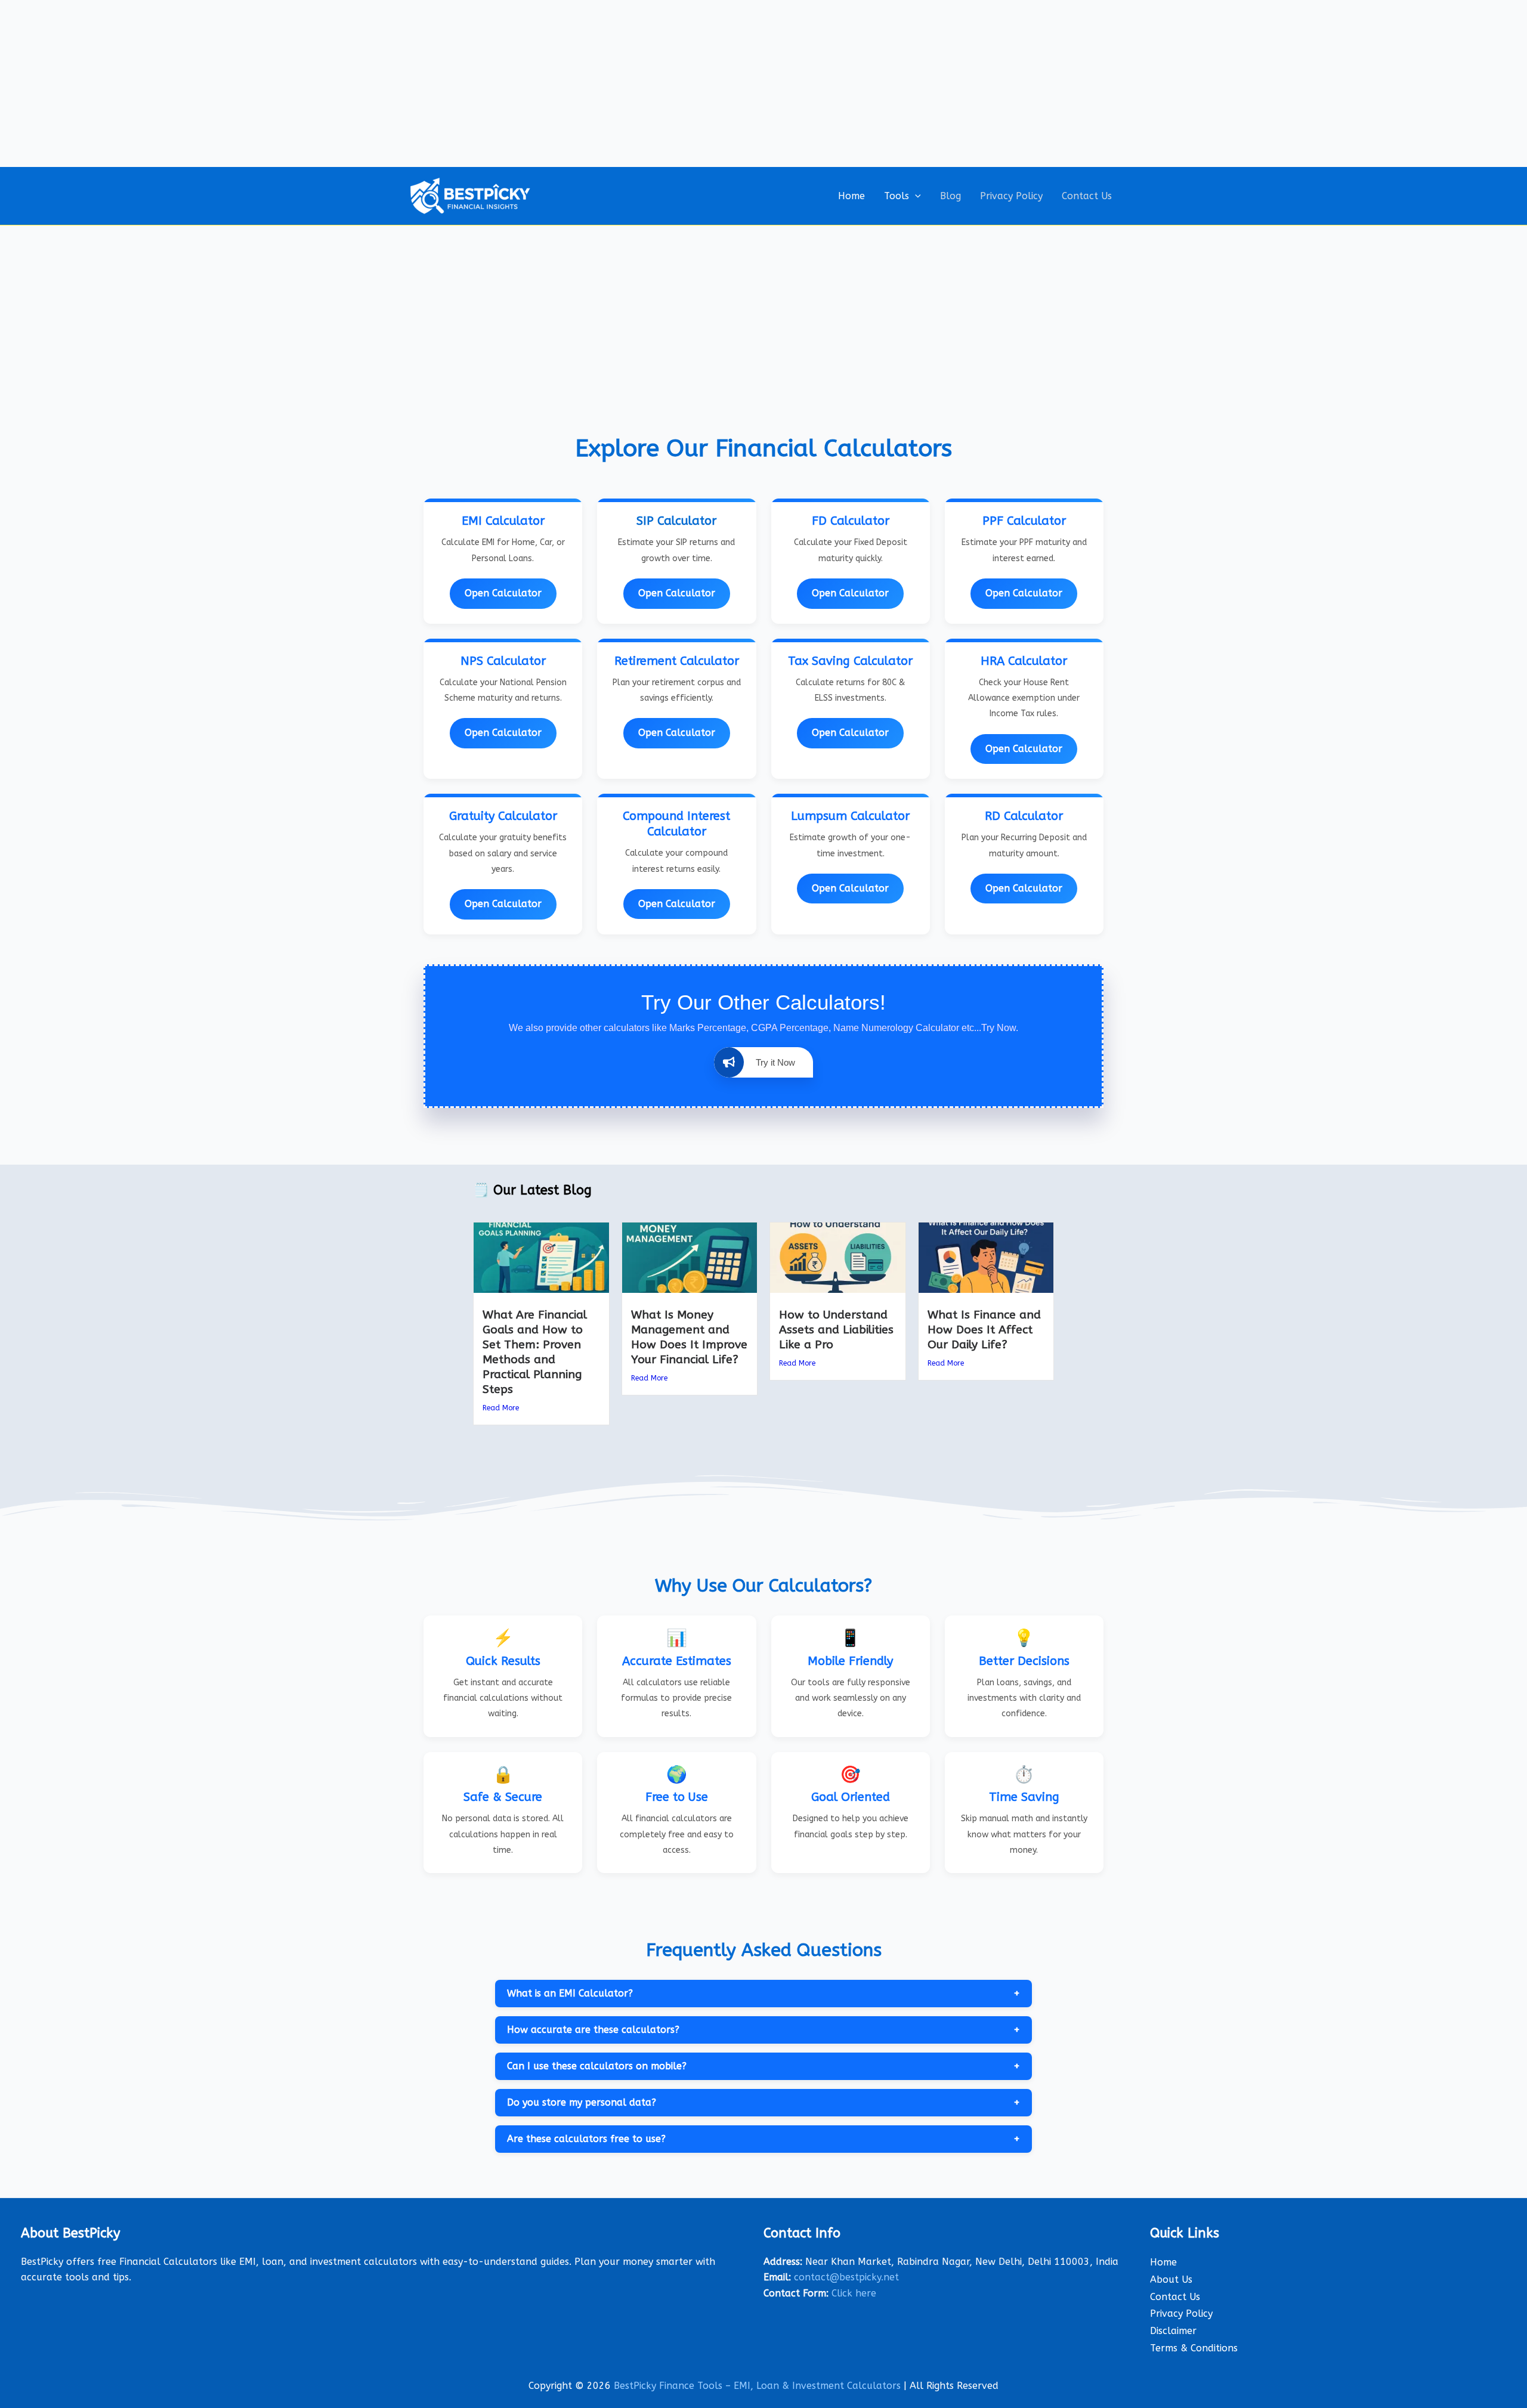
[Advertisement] (763, 83)
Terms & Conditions (1194, 2348)
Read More (501, 1408)
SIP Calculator (676, 521)
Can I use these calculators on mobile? (763, 2066)
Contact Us (1087, 196)
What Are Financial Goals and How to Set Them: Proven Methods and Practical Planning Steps (535, 1352)
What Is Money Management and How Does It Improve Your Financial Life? (689, 1337)
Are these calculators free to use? (763, 2139)
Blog (950, 196)
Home (851, 196)
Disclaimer (1173, 2331)
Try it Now (775, 1062)
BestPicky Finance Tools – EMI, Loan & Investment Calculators (757, 2386)
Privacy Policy (1011, 196)
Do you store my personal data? (763, 2103)
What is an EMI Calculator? (763, 1994)
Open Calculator (503, 593)
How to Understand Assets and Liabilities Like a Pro (836, 1330)
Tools (897, 196)
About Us (1171, 2279)
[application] (915, 196)
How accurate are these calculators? (763, 2030)
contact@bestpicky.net (846, 2277)
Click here (854, 2293)
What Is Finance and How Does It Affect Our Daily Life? (984, 1330)
